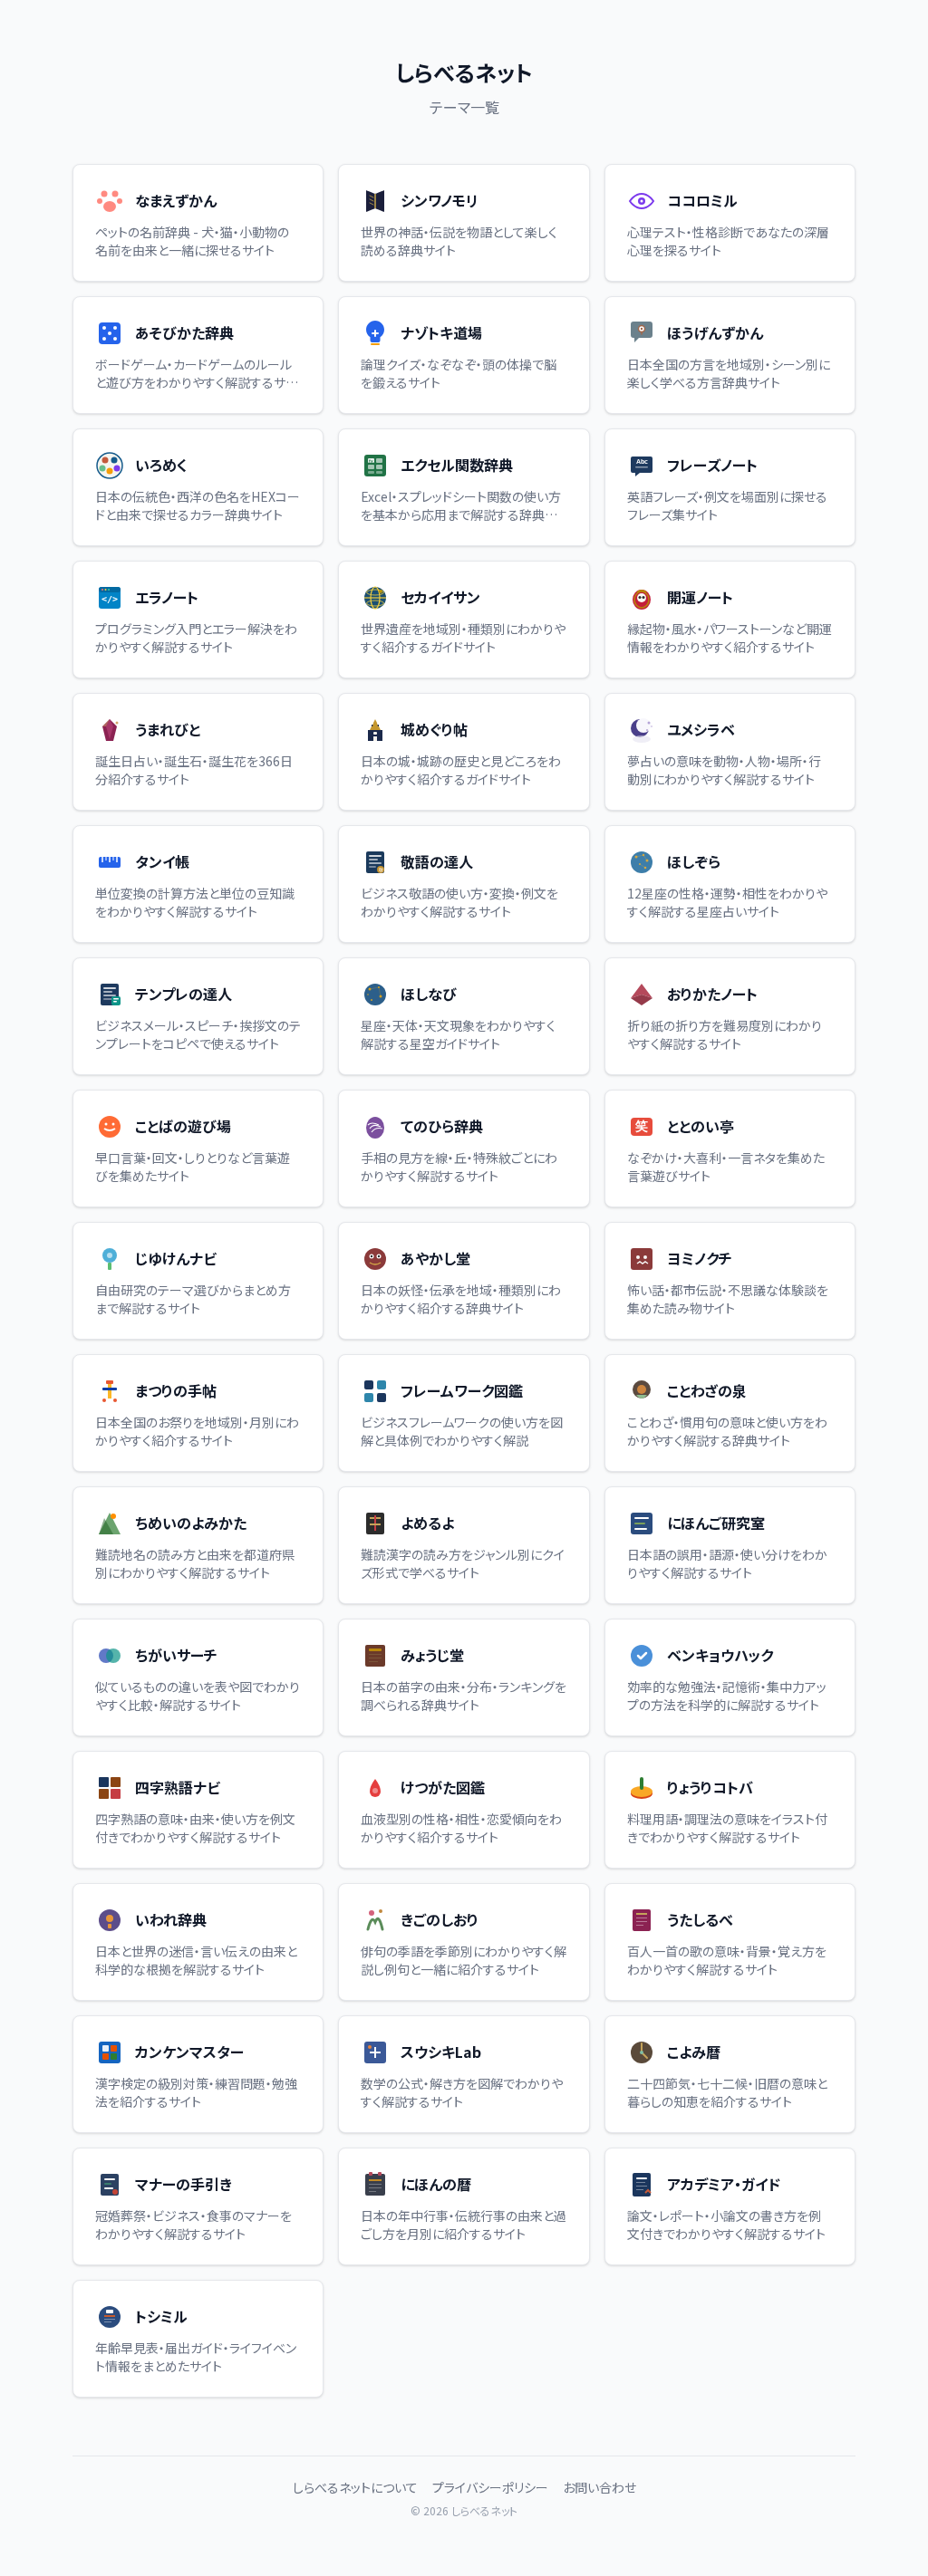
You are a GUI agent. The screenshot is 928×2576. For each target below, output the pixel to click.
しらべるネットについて (355, 2487)
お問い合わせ (599, 2487)
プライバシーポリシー (490, 2487)
